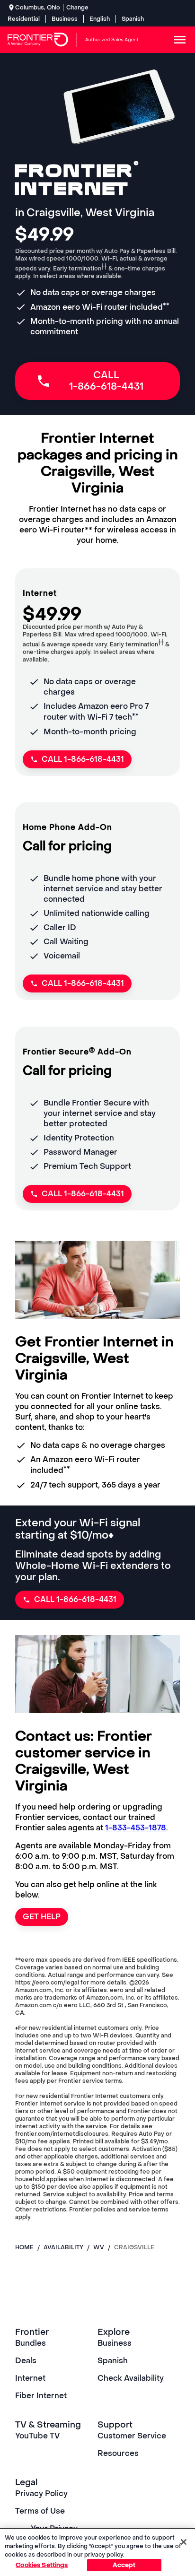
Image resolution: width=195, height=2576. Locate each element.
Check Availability (131, 2378)
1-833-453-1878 (136, 1828)
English (100, 19)
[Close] (184, 2542)
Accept (124, 2565)
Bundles (31, 2343)
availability (63, 2247)
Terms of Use (40, 2511)
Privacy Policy (41, 2493)
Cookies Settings (42, 2565)
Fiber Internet (41, 2396)
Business (65, 19)
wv (99, 2247)
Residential (24, 19)
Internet (30, 2378)
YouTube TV (38, 2436)
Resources (118, 2453)
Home (24, 2247)
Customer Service (132, 2436)
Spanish (133, 19)
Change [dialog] (77, 8)
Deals (26, 2361)
